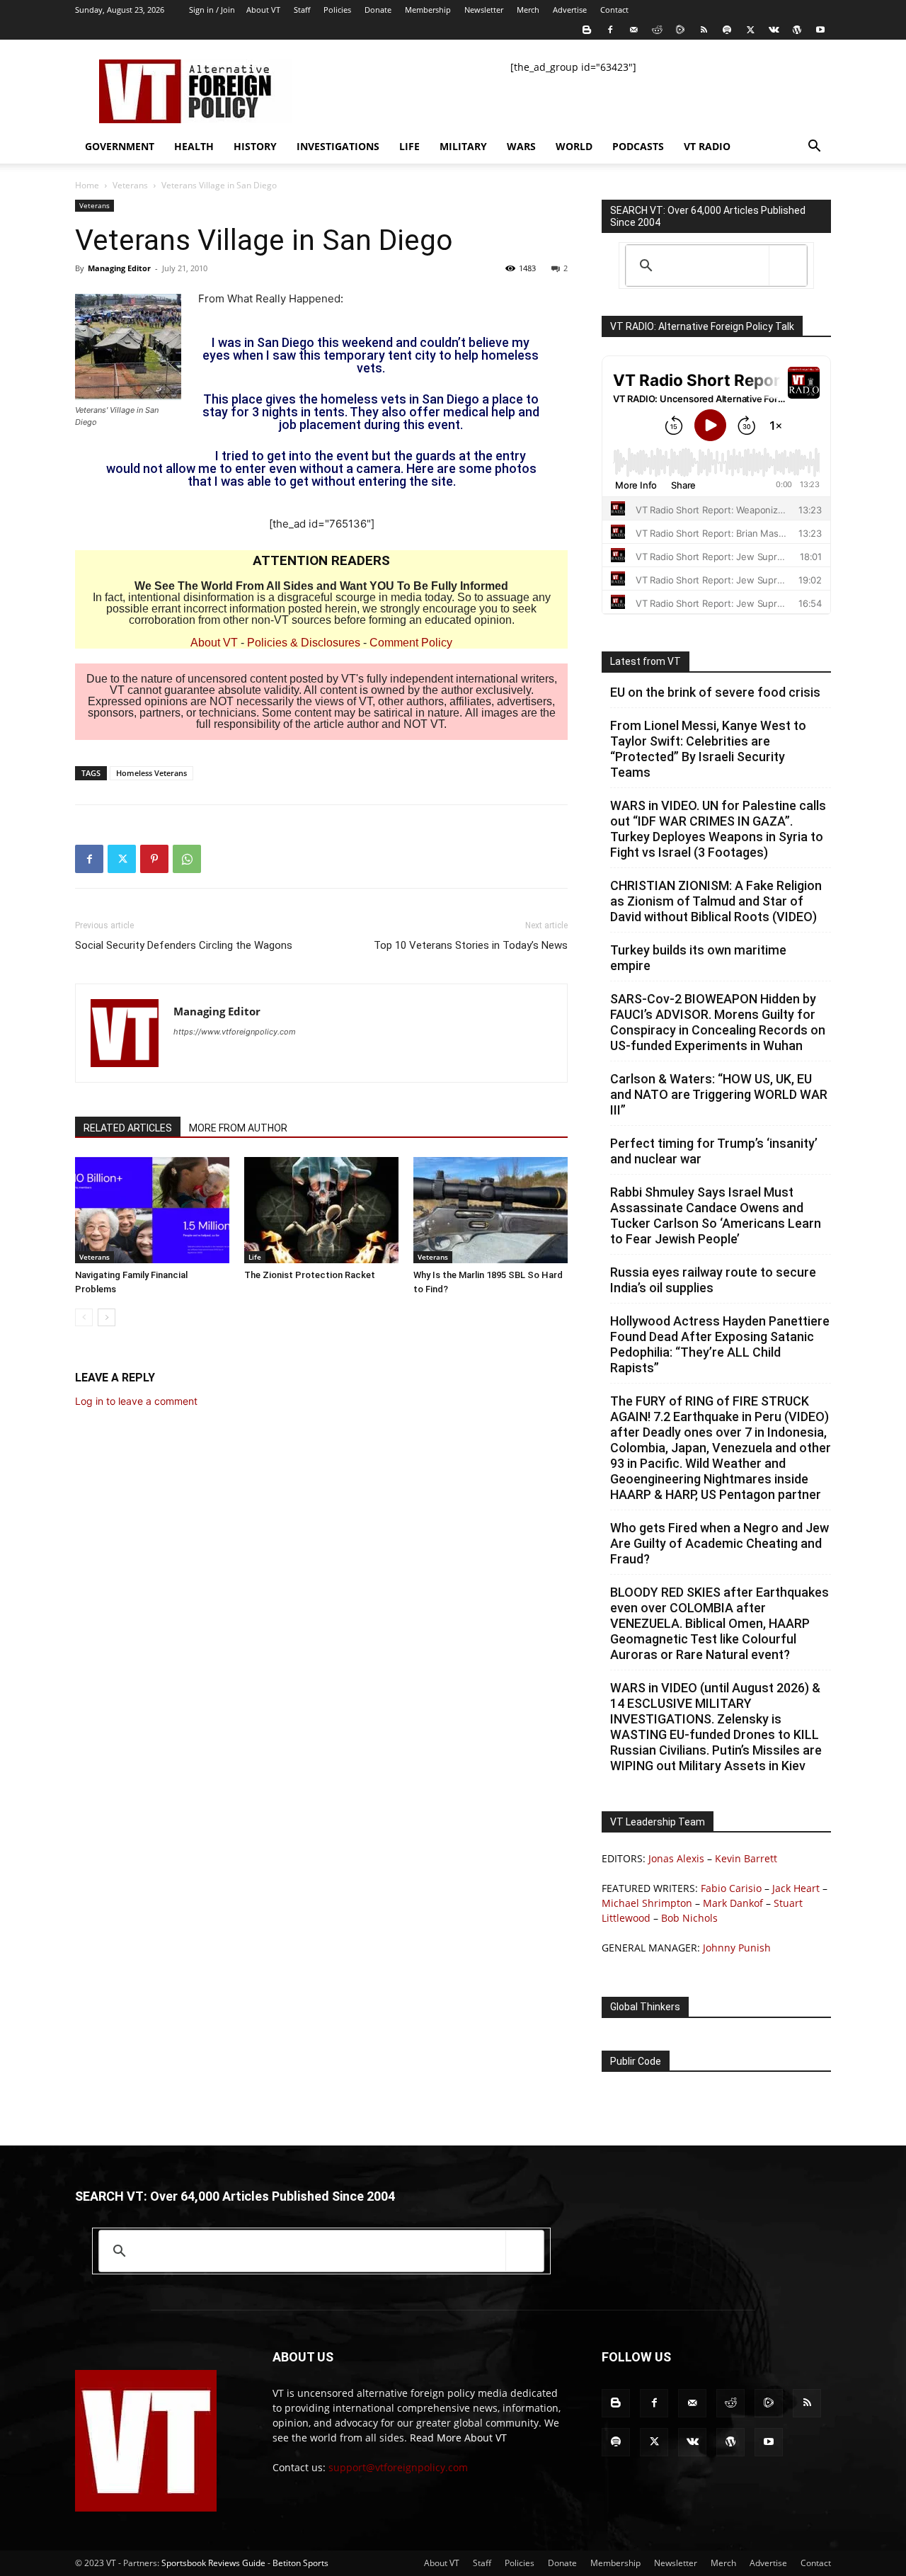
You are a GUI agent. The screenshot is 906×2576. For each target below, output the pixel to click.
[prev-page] (84, 1317)
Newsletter (484, 10)
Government (120, 146)
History (255, 146)
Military (463, 146)
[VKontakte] (774, 30)
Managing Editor (119, 268)
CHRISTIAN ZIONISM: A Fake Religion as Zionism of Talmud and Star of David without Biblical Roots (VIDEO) (716, 901)
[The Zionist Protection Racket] (321, 1210)
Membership (428, 10)
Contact (614, 10)
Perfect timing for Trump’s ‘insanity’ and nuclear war (714, 1151)
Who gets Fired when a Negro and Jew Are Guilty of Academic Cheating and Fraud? (719, 1543)
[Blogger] (587, 30)
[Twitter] (750, 30)
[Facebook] (610, 30)
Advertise (570, 10)
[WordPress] (797, 30)
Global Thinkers (645, 2007)
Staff (302, 10)
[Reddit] (657, 30)
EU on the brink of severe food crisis (715, 692)
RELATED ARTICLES (128, 1128)
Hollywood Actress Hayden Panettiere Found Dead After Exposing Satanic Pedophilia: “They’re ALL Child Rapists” (720, 1344)
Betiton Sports (300, 2563)
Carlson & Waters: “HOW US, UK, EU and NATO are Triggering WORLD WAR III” (719, 1094)
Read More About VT (458, 2438)
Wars (521, 146)
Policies (337, 10)
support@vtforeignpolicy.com (398, 2467)
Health (194, 146)
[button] (814, 148)
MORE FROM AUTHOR (238, 1128)
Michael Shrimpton (647, 1903)
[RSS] (704, 30)
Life (409, 146)
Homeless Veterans (151, 773)
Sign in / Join (212, 10)
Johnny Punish (737, 1948)
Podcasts (638, 146)
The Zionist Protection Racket (310, 1275)
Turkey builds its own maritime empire (698, 958)
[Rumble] (680, 30)
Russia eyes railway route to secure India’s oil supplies (713, 1280)
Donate (378, 10)
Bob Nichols (689, 1918)
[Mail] (633, 30)
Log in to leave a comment (136, 1401)
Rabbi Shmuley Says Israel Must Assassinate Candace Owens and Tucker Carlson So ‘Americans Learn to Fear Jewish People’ (716, 1215)
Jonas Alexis (676, 1858)
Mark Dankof (733, 1903)
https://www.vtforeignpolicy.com (235, 1032)
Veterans (130, 185)
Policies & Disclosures (304, 643)
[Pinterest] (154, 859)
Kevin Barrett (746, 1858)
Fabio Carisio (731, 1888)
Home (87, 185)
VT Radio (707, 146)
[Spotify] (727, 30)
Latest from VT (646, 661)
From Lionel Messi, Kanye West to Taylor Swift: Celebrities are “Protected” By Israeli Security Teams (708, 749)
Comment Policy (411, 643)
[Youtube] (820, 30)
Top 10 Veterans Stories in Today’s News (471, 945)
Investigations (338, 146)
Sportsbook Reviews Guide (213, 2563)
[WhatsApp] (187, 859)
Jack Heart (796, 1888)
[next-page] (107, 1317)
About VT (263, 10)
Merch (528, 10)
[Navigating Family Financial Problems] (152, 1210)
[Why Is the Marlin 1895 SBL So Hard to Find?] (491, 1210)
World (574, 146)
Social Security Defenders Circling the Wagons (184, 945)
